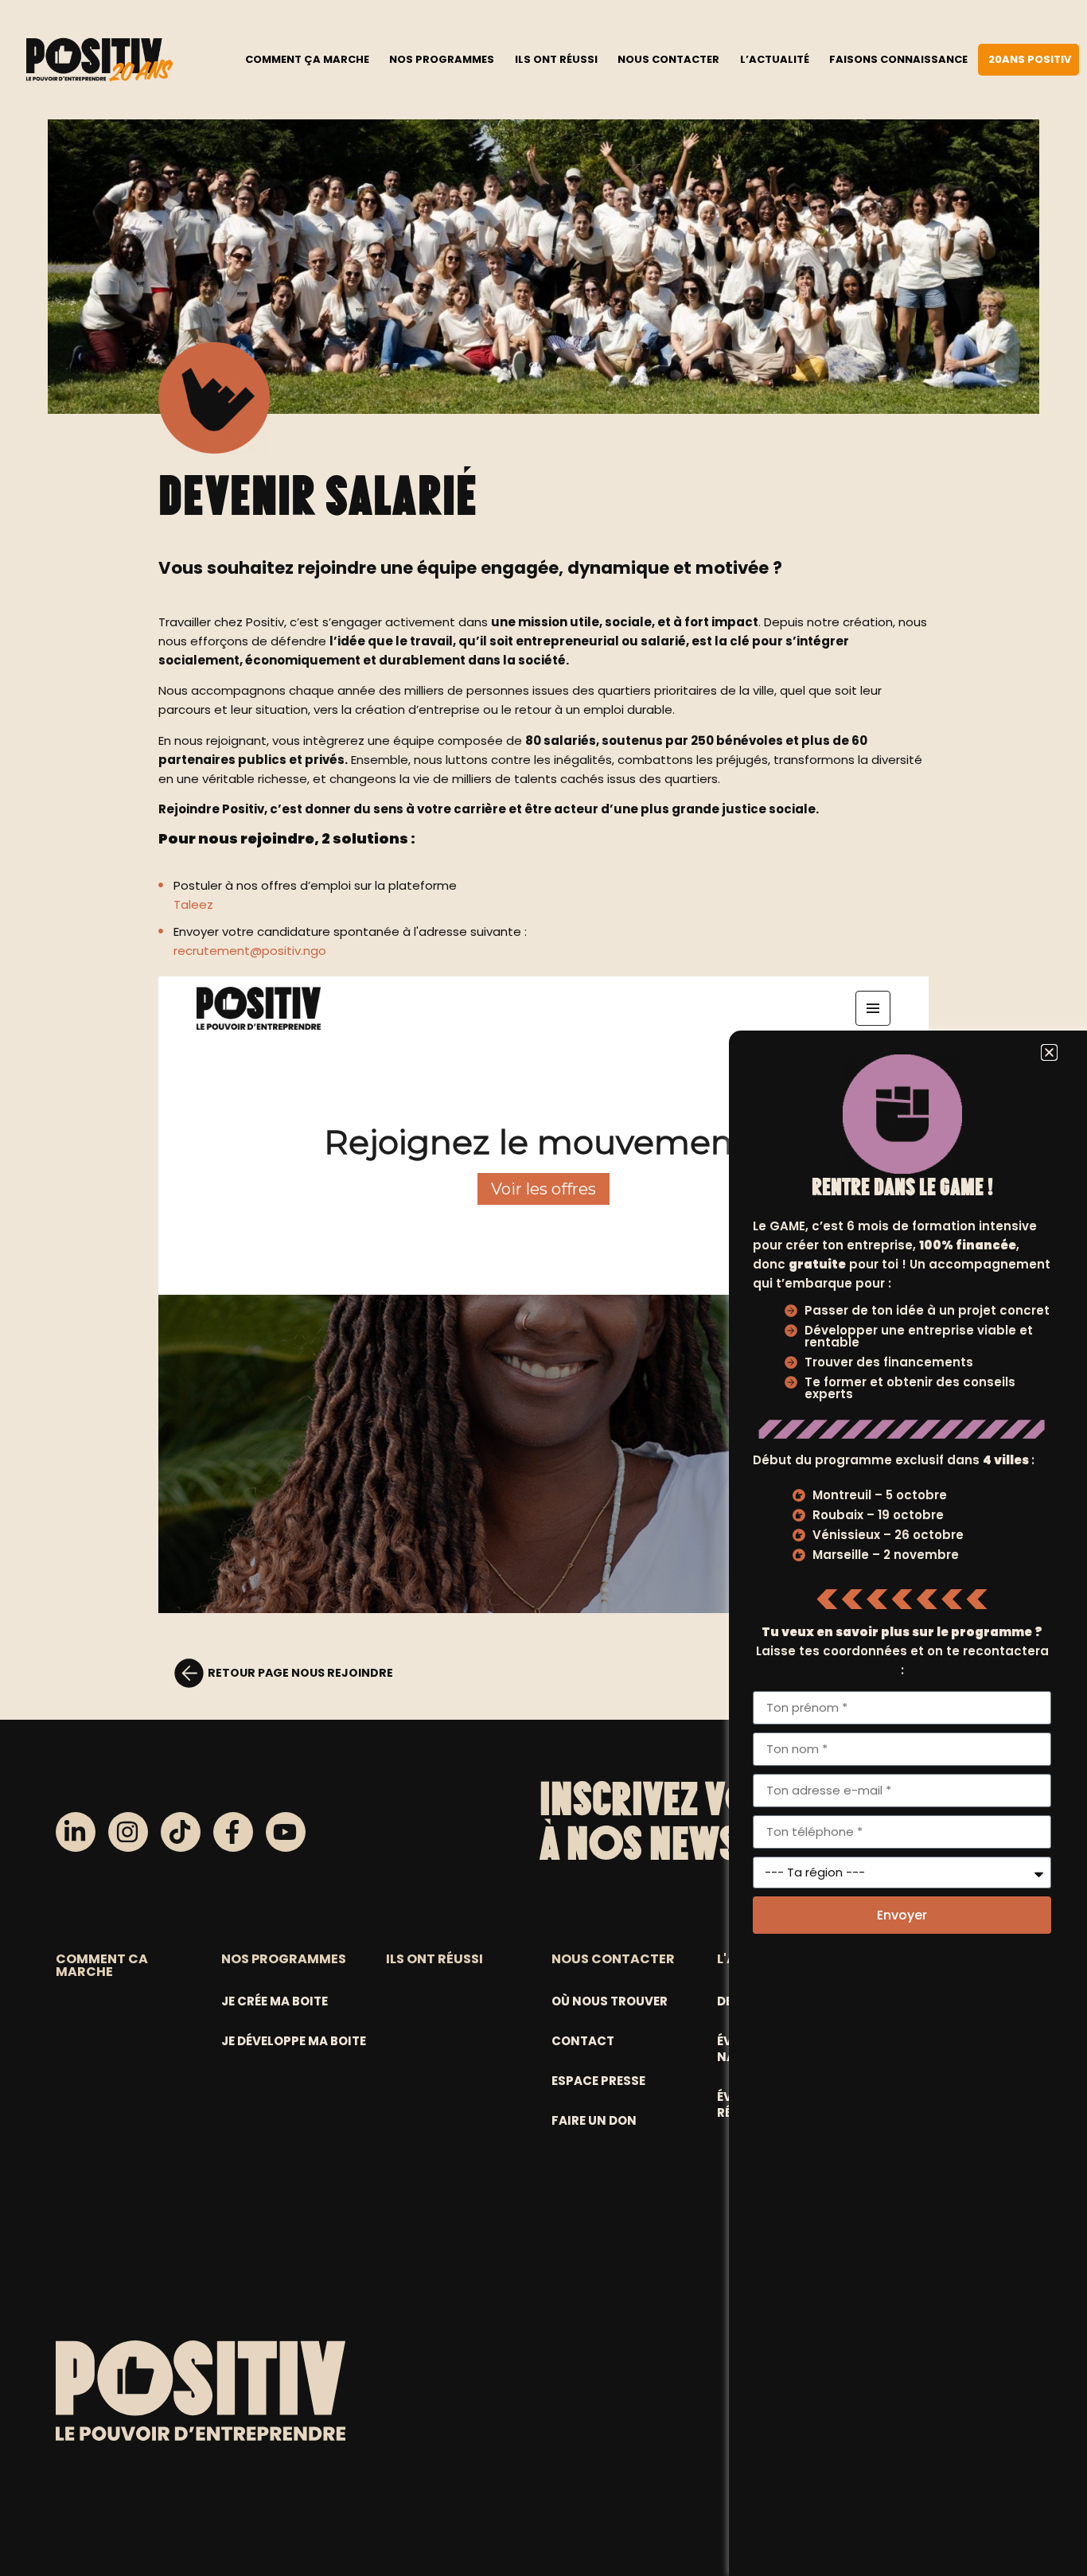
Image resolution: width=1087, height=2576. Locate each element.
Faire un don (594, 2120)
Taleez (193, 904)
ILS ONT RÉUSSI (434, 1959)
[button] (1049, 1052)
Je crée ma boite (275, 2001)
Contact (583, 2041)
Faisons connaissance (898, 59)
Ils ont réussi (556, 59)
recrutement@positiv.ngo (250, 951)
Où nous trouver (610, 2001)
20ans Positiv (1030, 59)
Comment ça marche (307, 59)
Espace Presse (598, 2081)
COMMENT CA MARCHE (102, 1965)
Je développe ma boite (294, 2041)
